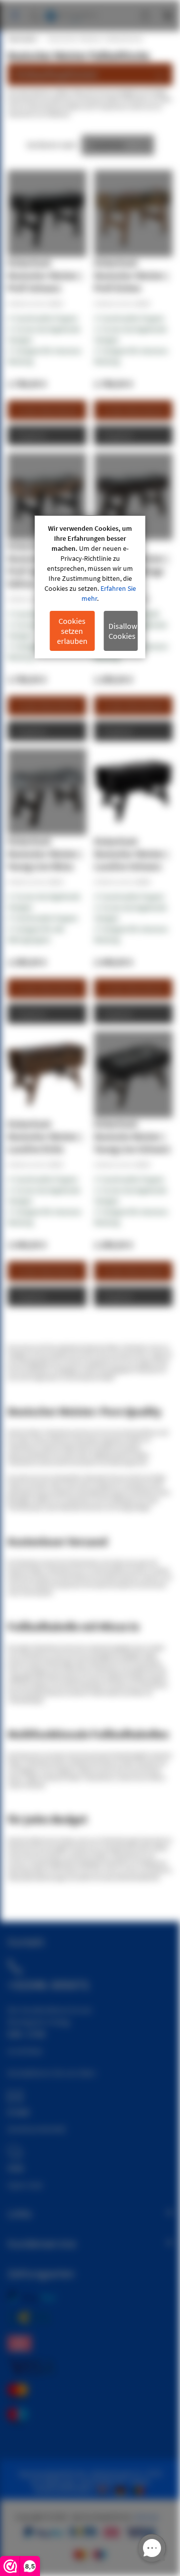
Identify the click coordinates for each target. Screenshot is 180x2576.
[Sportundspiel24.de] (122, 2489)
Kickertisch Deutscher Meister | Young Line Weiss (45, 854)
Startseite (22, 39)
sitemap (146, 2517)
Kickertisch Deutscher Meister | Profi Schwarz (45, 275)
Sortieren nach (51, 145)
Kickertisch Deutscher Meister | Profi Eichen (131, 275)
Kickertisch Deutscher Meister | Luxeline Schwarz (131, 854)
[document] (90, 587)
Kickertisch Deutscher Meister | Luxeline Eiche (45, 1136)
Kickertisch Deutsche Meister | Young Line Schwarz (132, 1136)
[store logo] (71, 11)
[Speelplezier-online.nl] (104, 2489)
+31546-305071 (48, 1985)
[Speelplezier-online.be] (140, 2489)
